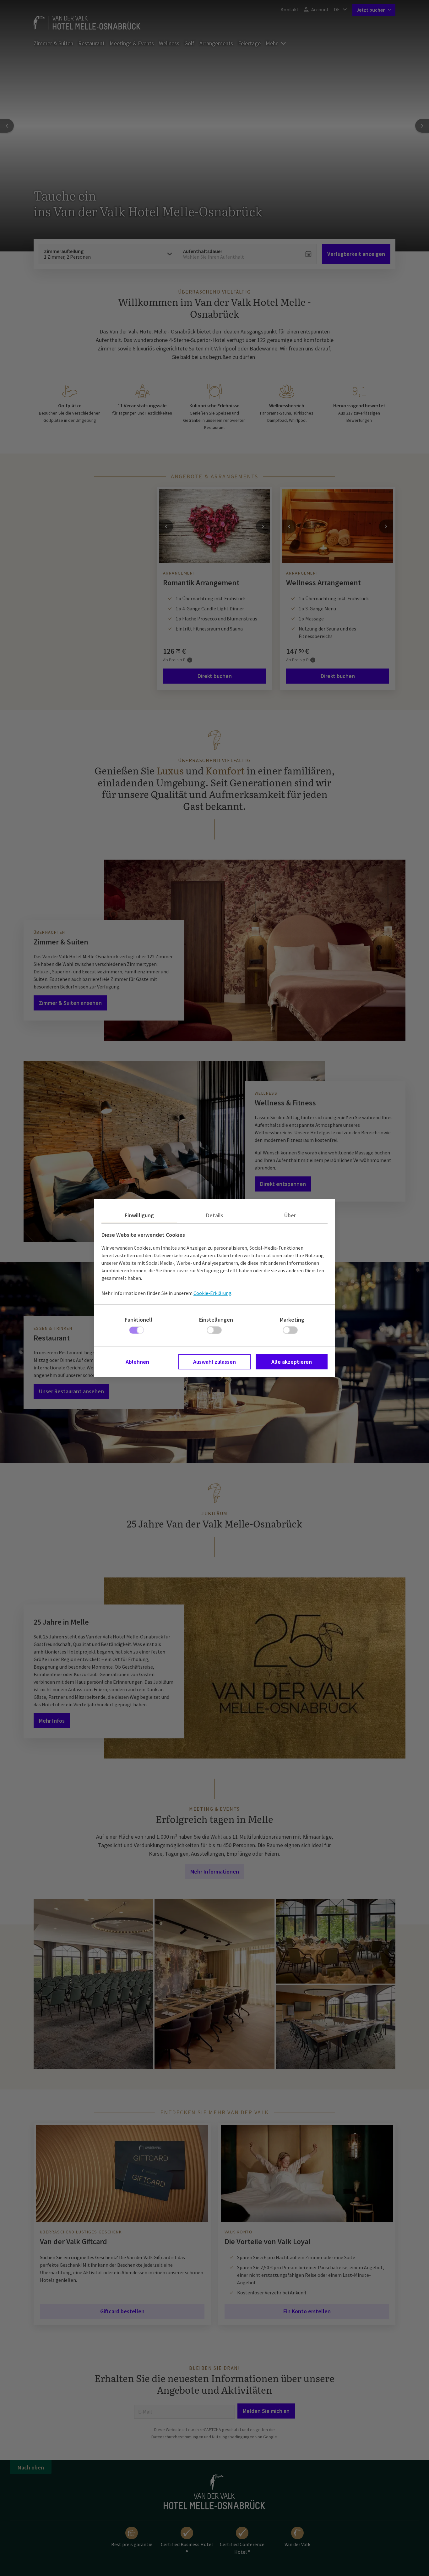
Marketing (292, 1320)
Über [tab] (290, 1215)
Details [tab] (215, 1215)
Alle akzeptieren (292, 1362)
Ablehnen (137, 1362)
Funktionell (138, 1320)
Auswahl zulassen (215, 1362)
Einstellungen (216, 1320)
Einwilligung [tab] (139, 1215)
